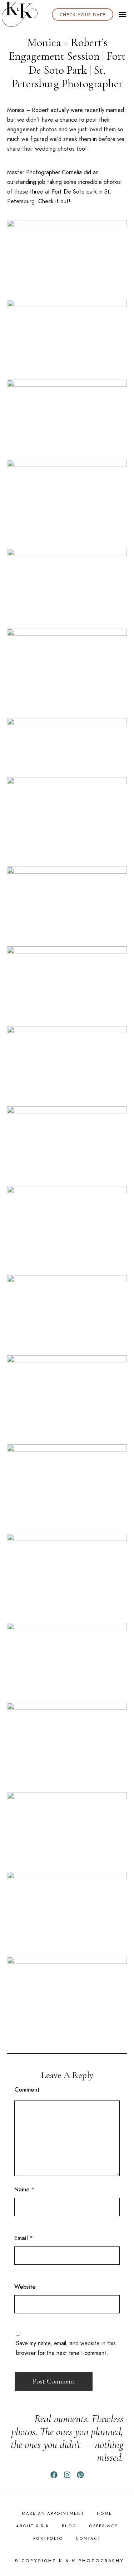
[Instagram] (67, 2475)
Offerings (104, 2526)
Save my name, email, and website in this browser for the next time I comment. (66, 2348)
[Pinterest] (80, 2475)
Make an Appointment (53, 2514)
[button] (123, 14)
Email (21, 2238)
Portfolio (48, 2539)
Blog (69, 2526)
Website (25, 2287)
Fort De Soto (68, 192)
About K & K (33, 2526)
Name (22, 2189)
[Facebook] (54, 2475)
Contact (88, 2539)
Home (105, 2514)
